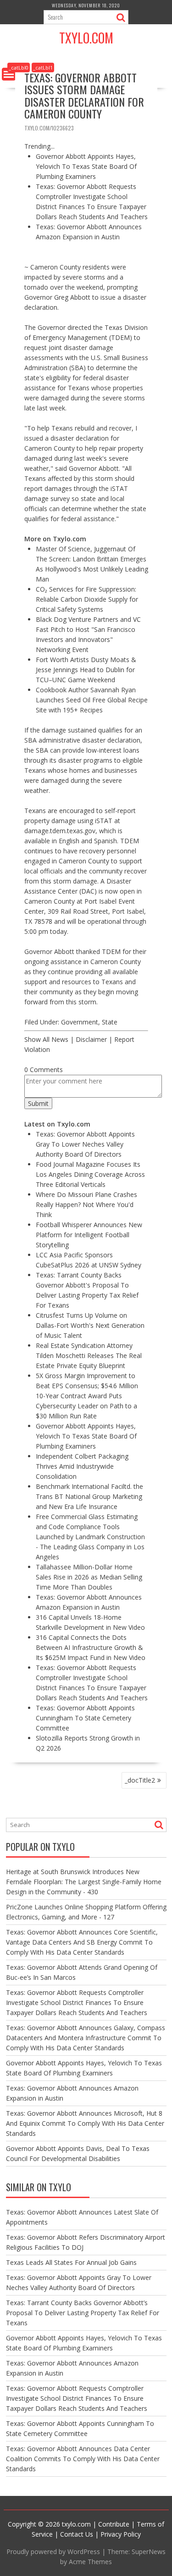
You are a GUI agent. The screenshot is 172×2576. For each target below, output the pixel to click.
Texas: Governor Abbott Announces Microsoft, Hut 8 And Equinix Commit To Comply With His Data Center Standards (85, 2123)
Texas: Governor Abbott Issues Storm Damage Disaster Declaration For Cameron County (84, 95)
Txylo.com (86, 38)
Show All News (46, 1039)
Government (80, 1022)
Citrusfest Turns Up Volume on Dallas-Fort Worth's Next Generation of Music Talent (90, 1325)
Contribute (114, 2524)
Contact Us (77, 2534)
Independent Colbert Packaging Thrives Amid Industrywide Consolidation (82, 1466)
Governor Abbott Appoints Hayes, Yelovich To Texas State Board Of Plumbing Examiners (86, 166)
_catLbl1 (43, 67)
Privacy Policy (121, 2534)
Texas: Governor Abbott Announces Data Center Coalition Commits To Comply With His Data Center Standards (83, 2459)
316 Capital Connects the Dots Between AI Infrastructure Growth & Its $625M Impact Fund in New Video (91, 1647)
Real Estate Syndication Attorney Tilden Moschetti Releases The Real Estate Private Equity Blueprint (89, 1355)
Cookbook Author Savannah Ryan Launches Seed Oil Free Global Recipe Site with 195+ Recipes (92, 700)
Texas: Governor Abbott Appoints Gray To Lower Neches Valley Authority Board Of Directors (85, 1144)
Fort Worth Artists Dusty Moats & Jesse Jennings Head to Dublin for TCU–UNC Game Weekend (86, 670)
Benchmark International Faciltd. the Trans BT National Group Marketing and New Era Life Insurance (89, 1496)
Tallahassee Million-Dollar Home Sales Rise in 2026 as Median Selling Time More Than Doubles (89, 1577)
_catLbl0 (19, 67)
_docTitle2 (140, 1780)
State (110, 1022)
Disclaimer (91, 1039)
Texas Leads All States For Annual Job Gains (71, 2262)
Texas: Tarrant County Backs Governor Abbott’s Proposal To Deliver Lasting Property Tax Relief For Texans (83, 2313)
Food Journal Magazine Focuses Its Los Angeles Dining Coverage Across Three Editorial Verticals (90, 1174)
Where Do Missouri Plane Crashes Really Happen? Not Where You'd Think (86, 1204)
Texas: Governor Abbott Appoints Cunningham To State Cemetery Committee (85, 1718)
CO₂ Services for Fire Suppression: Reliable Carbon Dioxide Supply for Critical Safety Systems (87, 599)
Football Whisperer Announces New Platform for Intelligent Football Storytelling (89, 1235)
